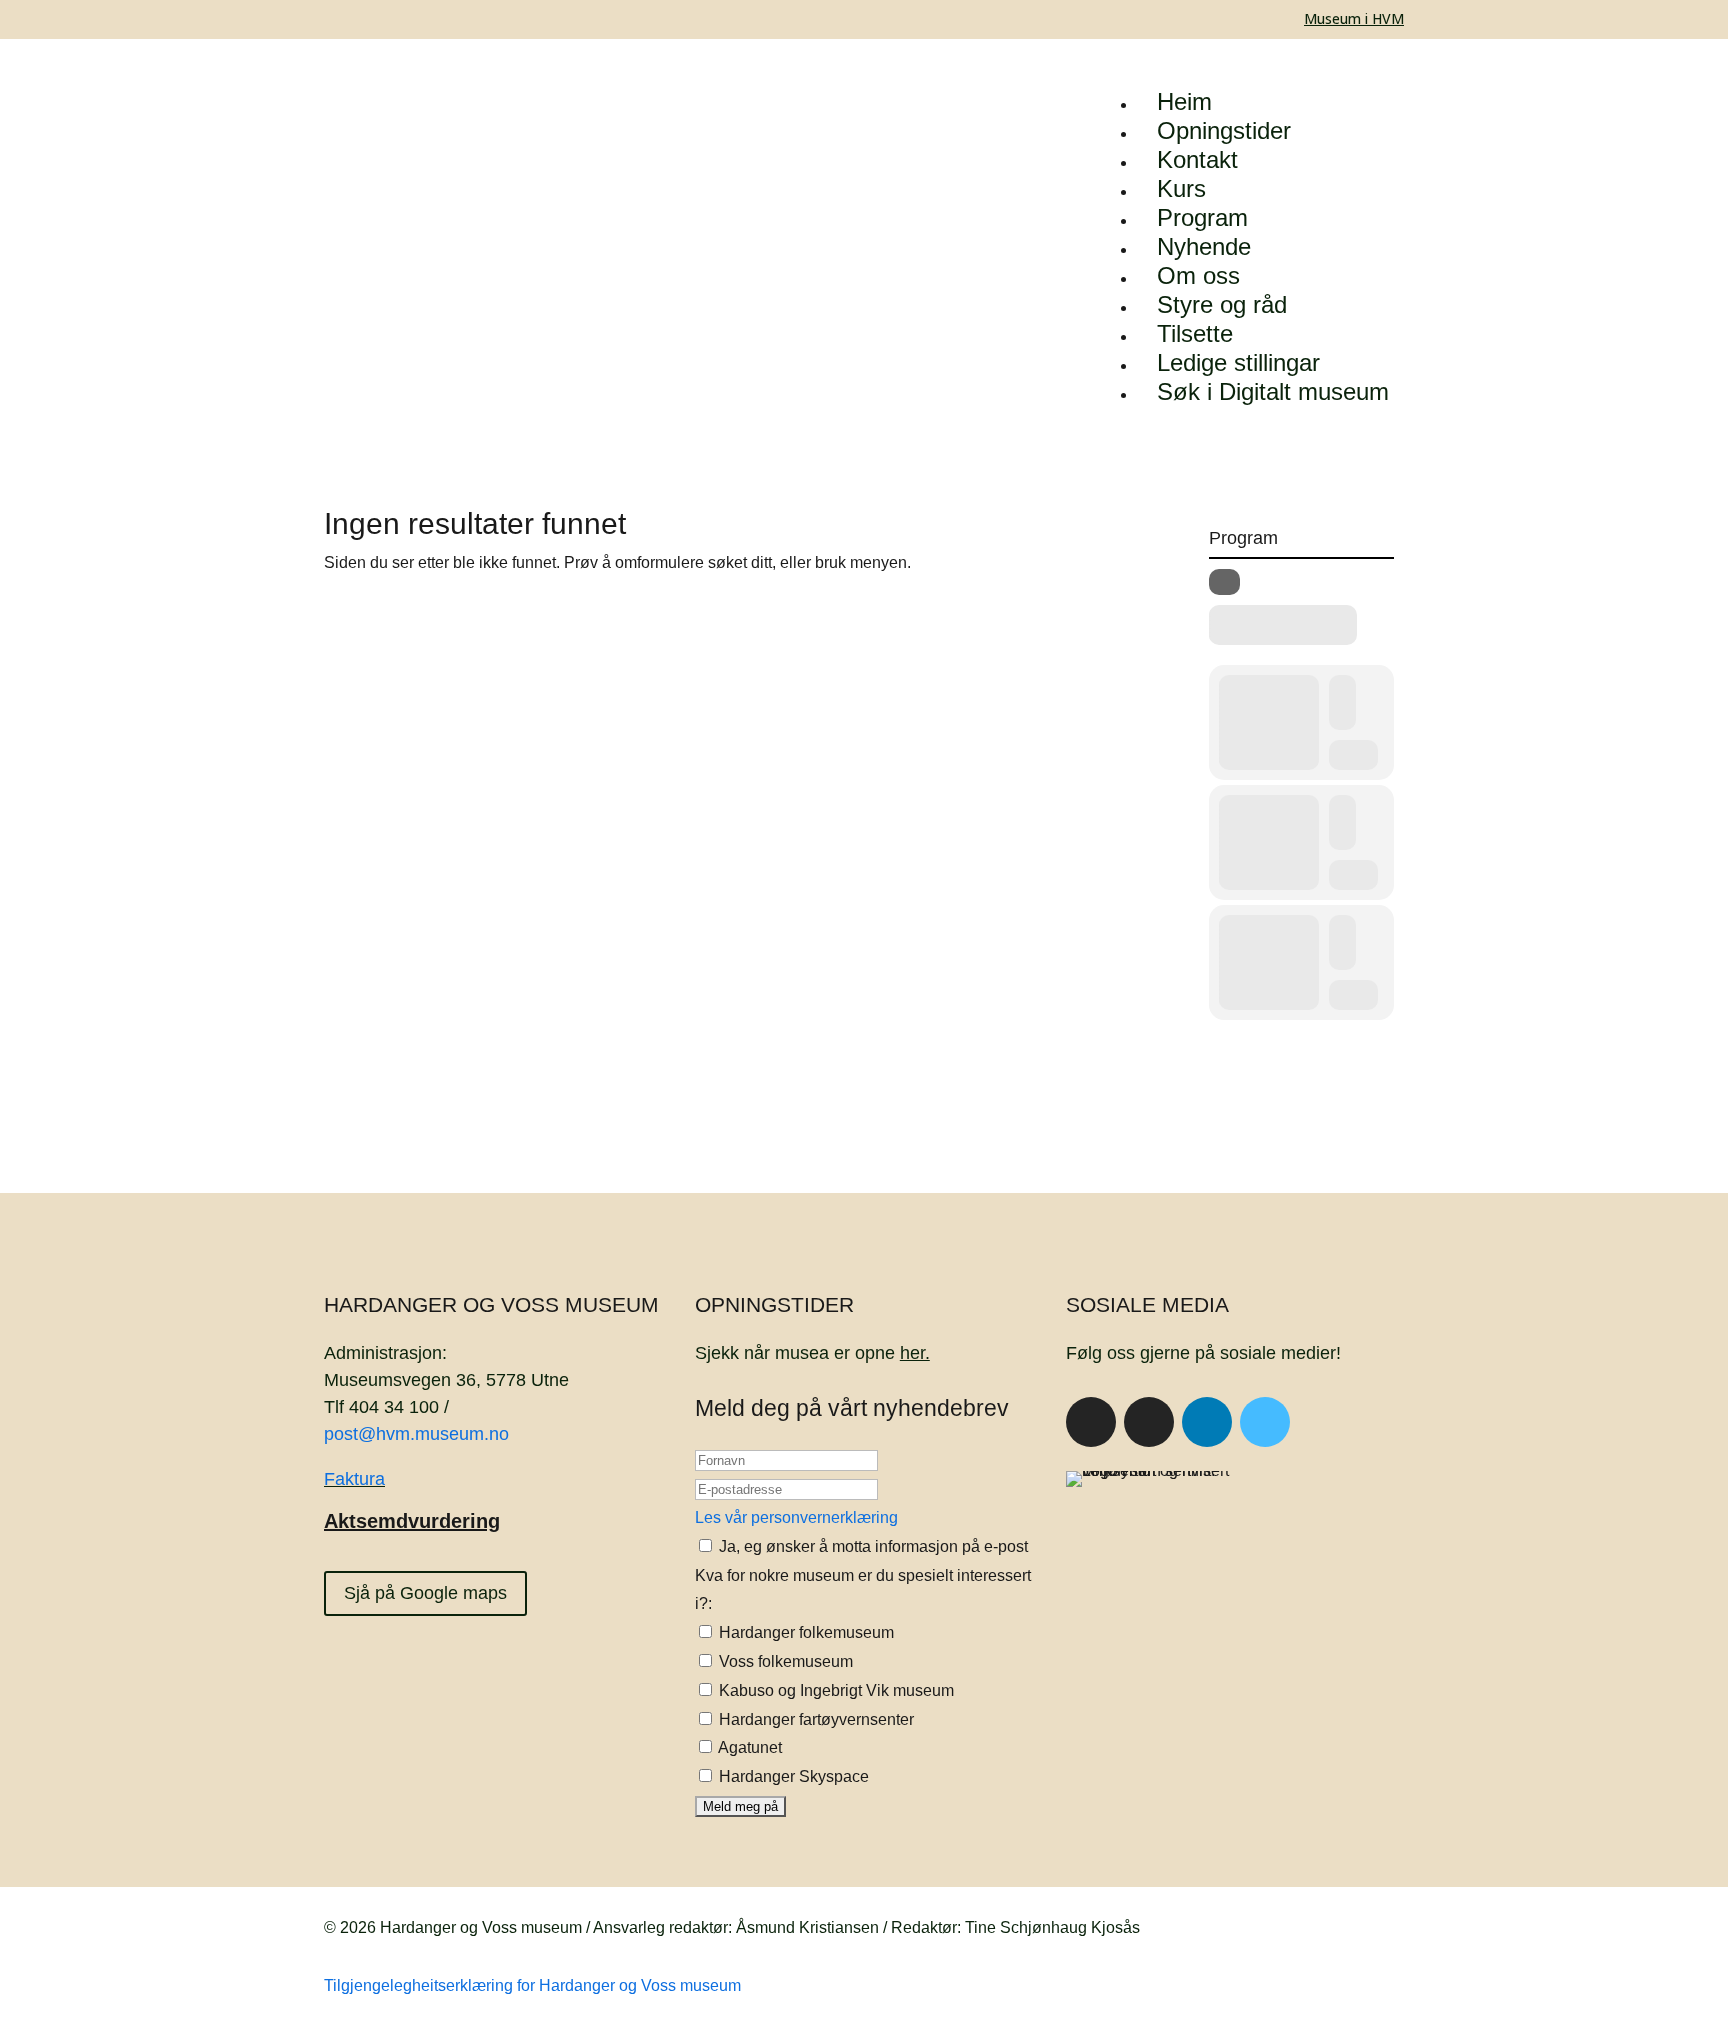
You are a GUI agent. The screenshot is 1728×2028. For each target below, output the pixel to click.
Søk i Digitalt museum (1273, 391)
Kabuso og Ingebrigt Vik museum (834, 1690)
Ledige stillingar (1238, 362)
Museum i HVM (1354, 18)
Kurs (1181, 188)
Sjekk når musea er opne (812, 1353)
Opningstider (1224, 130)
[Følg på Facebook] (1091, 1422)
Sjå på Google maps (425, 1593)
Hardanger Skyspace (792, 1776)
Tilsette (1195, 333)
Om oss (1198, 275)
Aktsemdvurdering (412, 1521)
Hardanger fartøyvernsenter (814, 1719)
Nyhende (1204, 246)
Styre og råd (1222, 304)
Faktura (354, 1479)
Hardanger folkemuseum (804, 1632)
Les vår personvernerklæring (796, 1517)
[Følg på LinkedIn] (1207, 1422)
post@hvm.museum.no (416, 1434)
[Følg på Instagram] (1149, 1422)
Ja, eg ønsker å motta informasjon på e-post (871, 1546)
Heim (1184, 101)
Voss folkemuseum (784, 1661)
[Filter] (1224, 582)
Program (1202, 217)
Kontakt (1197, 159)
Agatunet (748, 1747)
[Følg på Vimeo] (1265, 1422)
